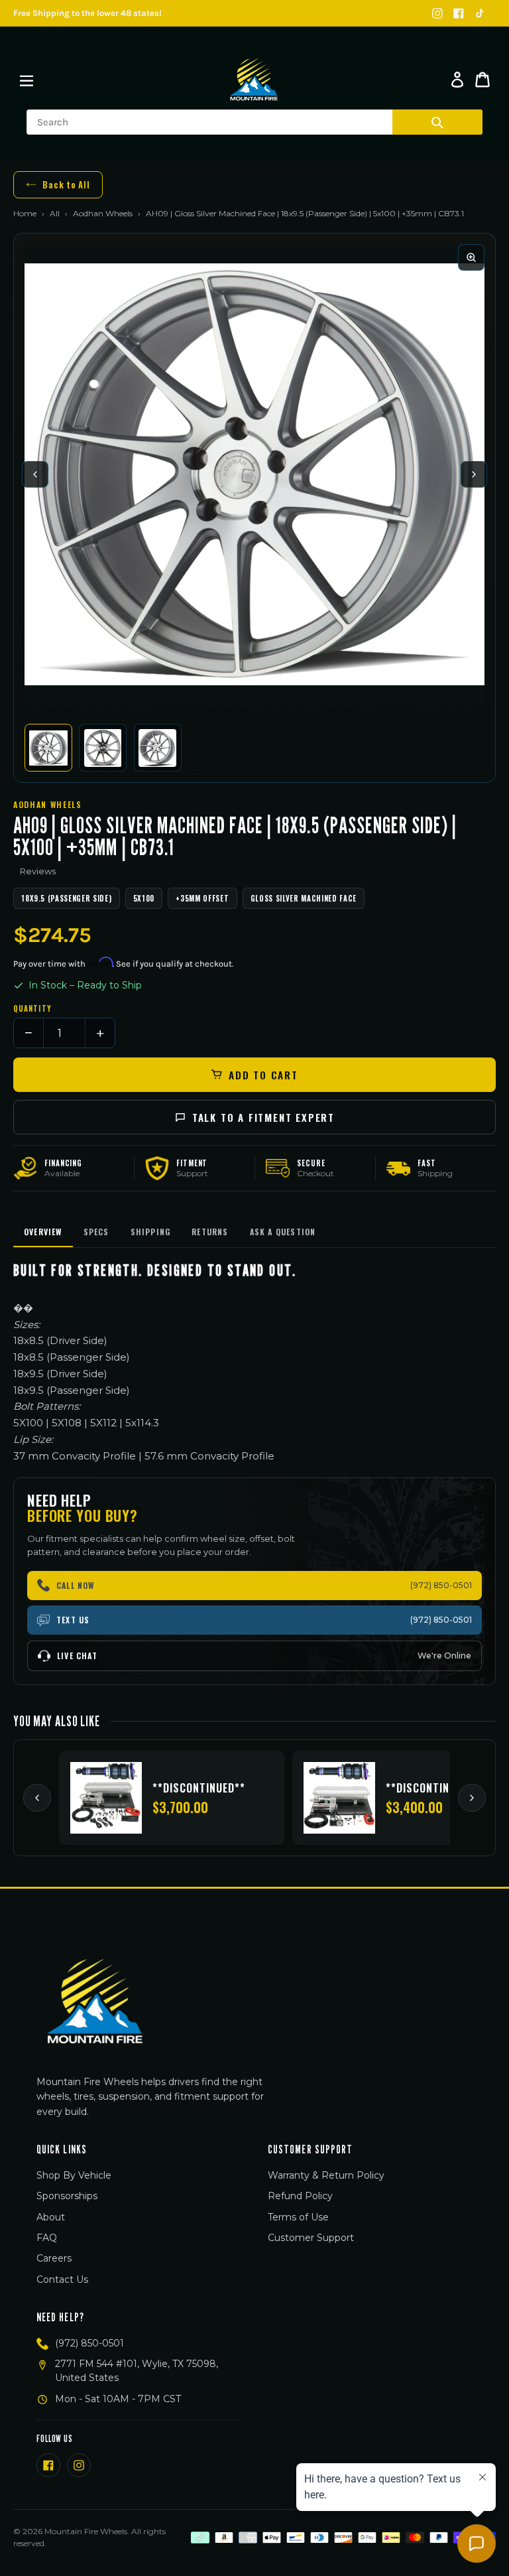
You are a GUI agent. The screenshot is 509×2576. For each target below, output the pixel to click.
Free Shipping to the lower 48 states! (87, 13)
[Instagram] (437, 13)
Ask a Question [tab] (283, 1232)
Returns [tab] (210, 1232)
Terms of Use (298, 2217)
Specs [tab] (96, 1232)
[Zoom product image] (471, 257)
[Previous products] (37, 1798)
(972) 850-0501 (89, 2343)
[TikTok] (480, 13)
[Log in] (457, 80)
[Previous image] (35, 474)
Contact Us (62, 2279)
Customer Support (311, 2238)
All (55, 213)
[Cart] (482, 80)
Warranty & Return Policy (326, 2175)
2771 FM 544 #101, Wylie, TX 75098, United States (137, 2371)
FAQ (47, 2238)
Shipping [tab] (151, 1232)
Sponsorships (67, 2196)
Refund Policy (300, 2196)
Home (25, 213)
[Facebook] (459, 13)
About (51, 2217)
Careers (54, 2258)
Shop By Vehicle (74, 2175)
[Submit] (437, 122)
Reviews (38, 871)
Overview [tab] (43, 1232)
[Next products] (472, 1798)
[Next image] (474, 474)
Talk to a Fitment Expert (263, 1117)
